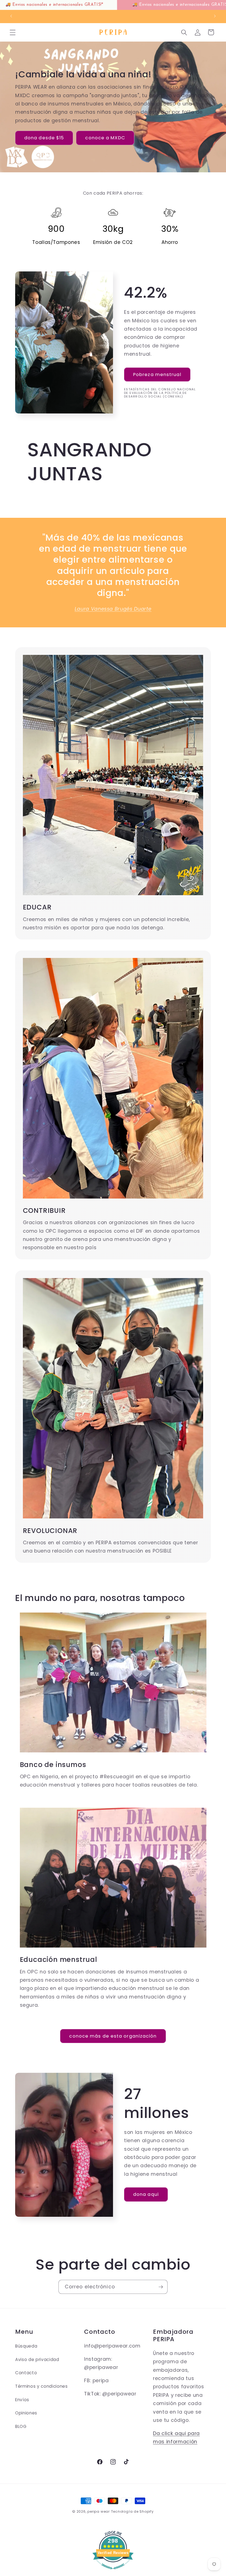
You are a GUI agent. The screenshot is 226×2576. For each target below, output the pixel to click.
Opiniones (26, 2413)
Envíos (22, 2400)
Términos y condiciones (41, 2386)
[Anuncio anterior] (11, 16)
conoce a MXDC (105, 138)
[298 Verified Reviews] (113, 2572)
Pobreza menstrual (157, 375)
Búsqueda (26, 2346)
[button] (13, 32)
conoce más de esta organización (113, 2036)
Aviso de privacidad (37, 2359)
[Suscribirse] (161, 2287)
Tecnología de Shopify (132, 2511)
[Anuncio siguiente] (215, 16)
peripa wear (98, 2511)
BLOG (21, 2426)
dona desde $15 (44, 138)
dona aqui (146, 2194)
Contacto (26, 2373)
